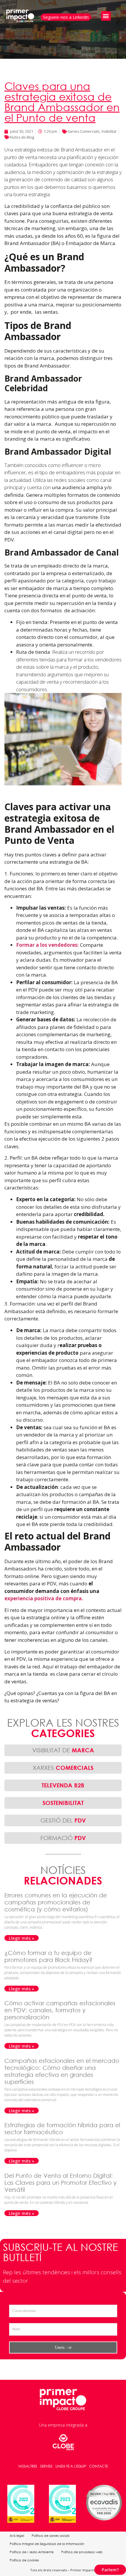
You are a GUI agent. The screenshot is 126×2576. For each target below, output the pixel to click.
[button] (106, 16)
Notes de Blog (22, 137)
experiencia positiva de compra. (44, 1598)
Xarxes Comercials (84, 131)
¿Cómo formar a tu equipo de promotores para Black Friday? (49, 1956)
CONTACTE (98, 2466)
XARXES (63, 1768)
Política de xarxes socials (51, 2536)
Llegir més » (22, 1938)
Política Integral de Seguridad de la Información (47, 2544)
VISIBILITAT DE (63, 1750)
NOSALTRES (28, 2466)
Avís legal (17, 2536)
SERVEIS (46, 2466)
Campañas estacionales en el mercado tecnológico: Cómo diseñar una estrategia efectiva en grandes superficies (62, 2071)
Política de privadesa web (82, 2552)
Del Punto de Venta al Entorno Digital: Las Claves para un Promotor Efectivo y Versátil (61, 2183)
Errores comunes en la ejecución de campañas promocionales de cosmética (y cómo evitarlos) (56, 1902)
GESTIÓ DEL (63, 1820)
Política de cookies (24, 2560)
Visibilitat (109, 131)
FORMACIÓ (63, 1838)
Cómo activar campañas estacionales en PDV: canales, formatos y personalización (60, 2010)
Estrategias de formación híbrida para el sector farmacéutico (62, 2128)
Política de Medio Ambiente (32, 2552)
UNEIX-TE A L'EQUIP (71, 2466)
